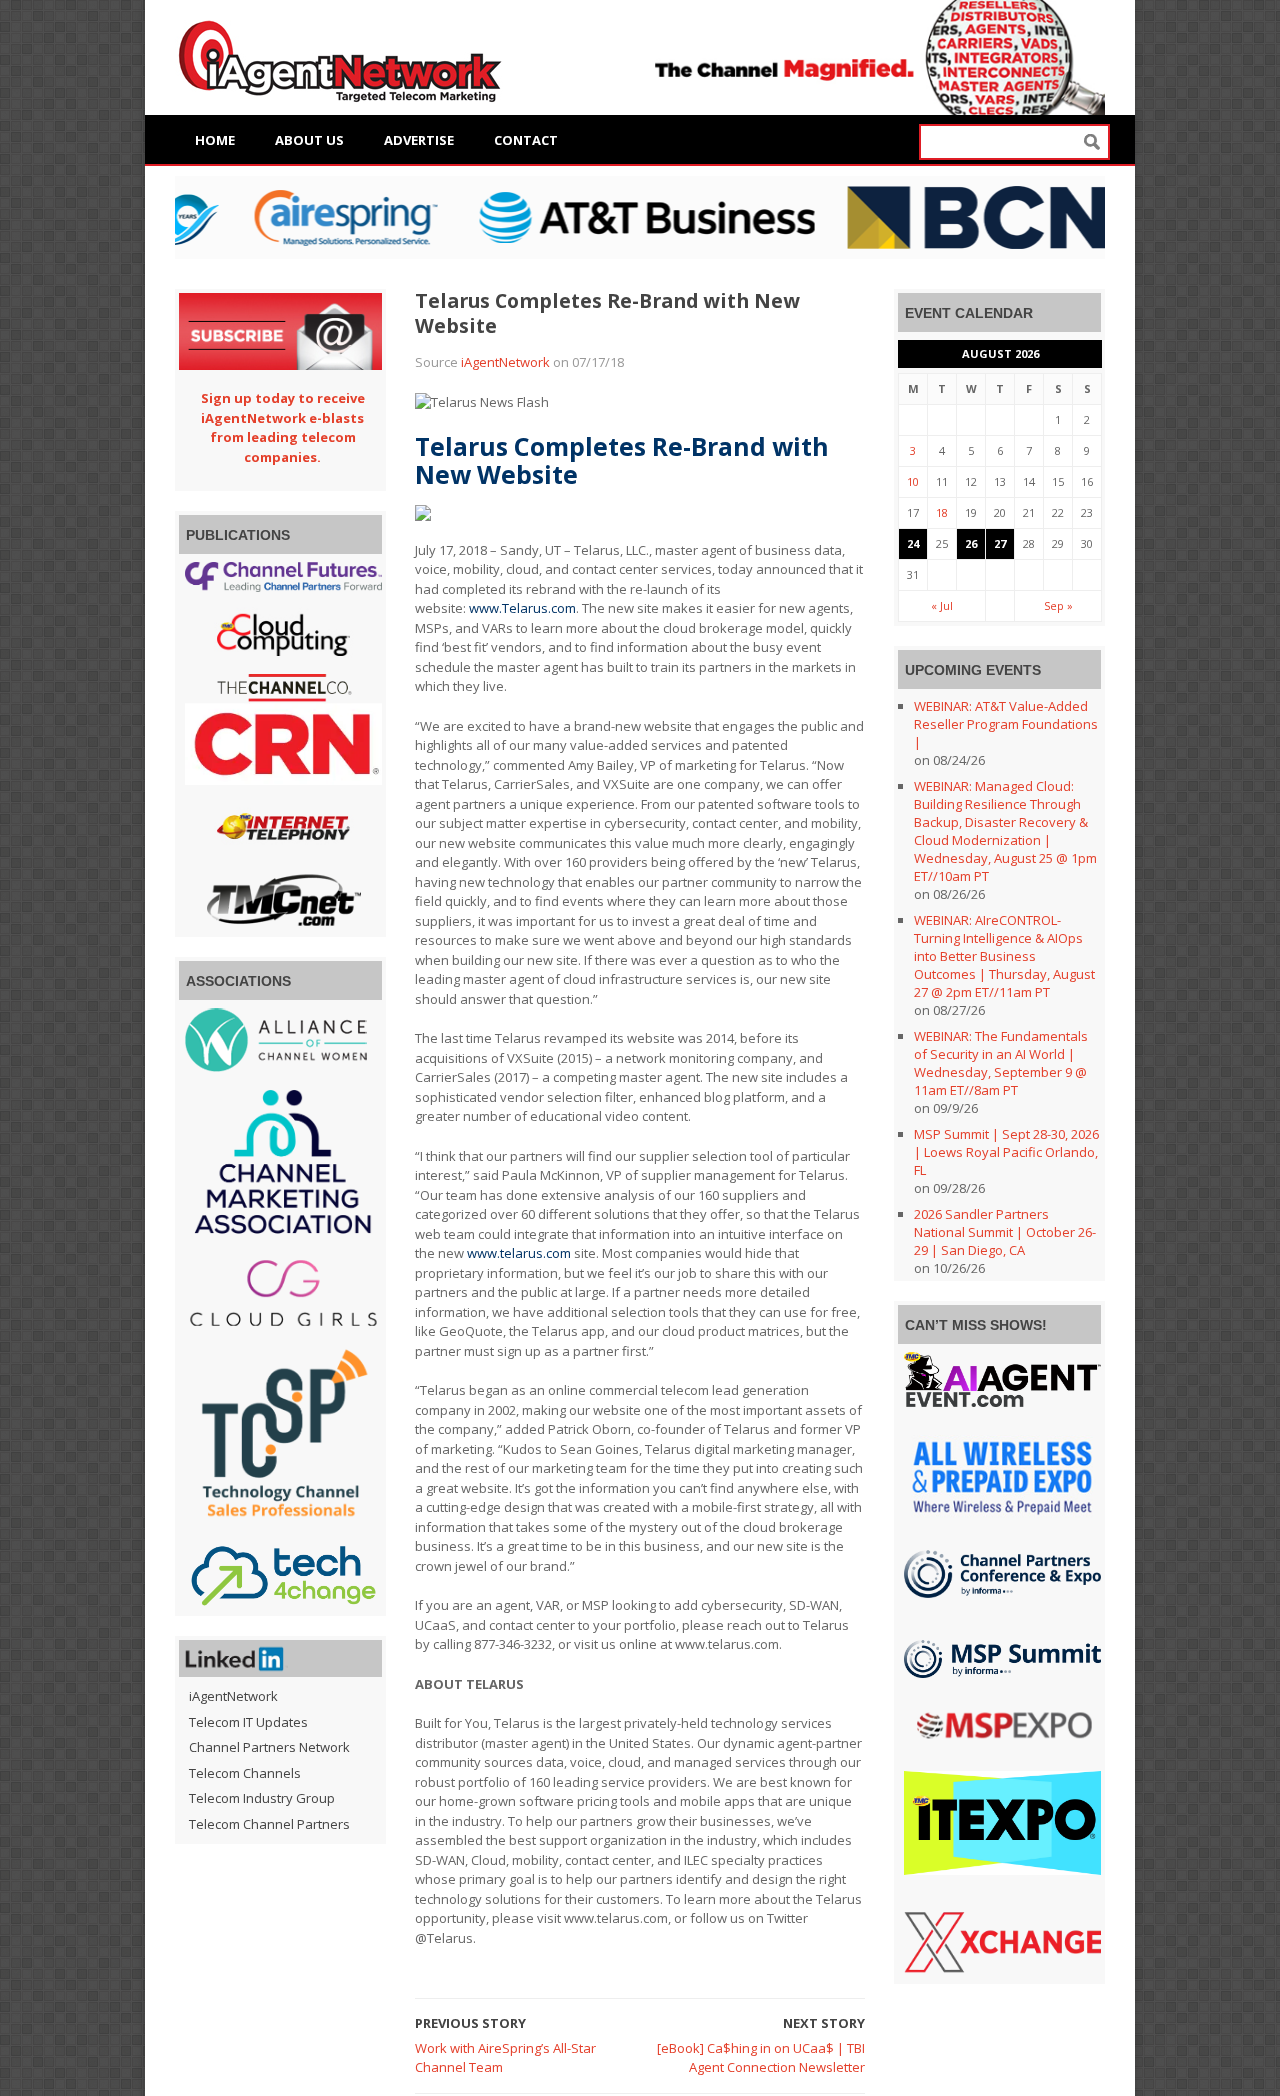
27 (1000, 543)
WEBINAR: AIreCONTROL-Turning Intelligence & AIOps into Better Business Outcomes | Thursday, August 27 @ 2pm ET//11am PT (1004, 956)
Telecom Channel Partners (269, 1824)
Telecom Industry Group (262, 1798)
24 (913, 543)
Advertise (419, 140)
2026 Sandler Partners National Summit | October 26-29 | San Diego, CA (1005, 1232)
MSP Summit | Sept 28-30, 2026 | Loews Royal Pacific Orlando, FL (1006, 1152)
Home (215, 140)
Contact (526, 140)
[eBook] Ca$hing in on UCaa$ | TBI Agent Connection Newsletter (761, 2058)
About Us (309, 140)
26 (971, 543)
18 (942, 512)
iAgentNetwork (505, 362)
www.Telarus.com (522, 608)
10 (913, 481)
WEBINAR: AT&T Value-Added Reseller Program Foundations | (1006, 724)
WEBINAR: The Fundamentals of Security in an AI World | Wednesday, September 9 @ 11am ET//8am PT (1001, 1063)
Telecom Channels (245, 1773)
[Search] (1092, 142)
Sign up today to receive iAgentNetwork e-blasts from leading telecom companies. (283, 427)
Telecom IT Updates (248, 1722)
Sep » (1058, 605)
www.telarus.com (519, 1253)
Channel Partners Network (269, 1747)
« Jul (942, 605)
